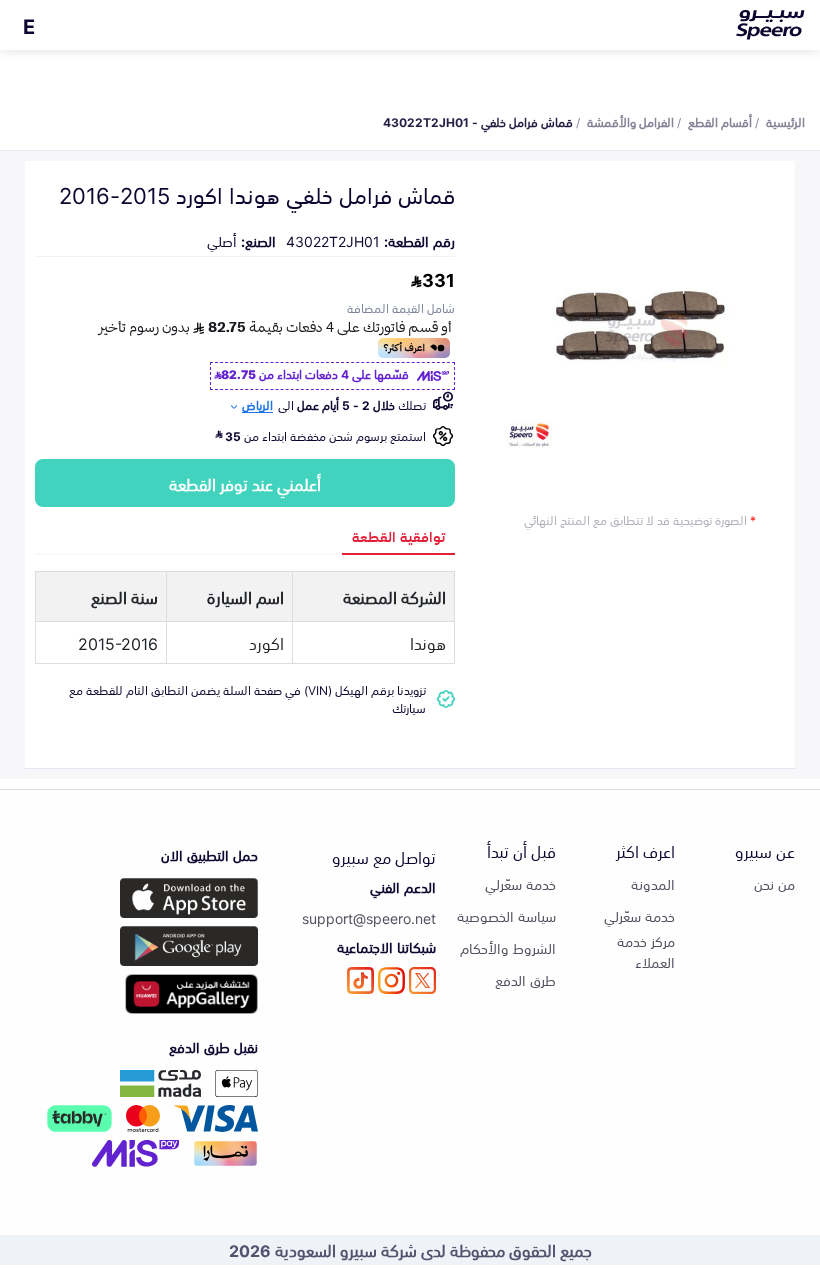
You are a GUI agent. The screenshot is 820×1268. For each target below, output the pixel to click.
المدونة (653, 883)
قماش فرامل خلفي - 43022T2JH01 (478, 121)
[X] (422, 980)
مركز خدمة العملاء (646, 951)
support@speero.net (369, 917)
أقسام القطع (720, 121)
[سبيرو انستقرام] (391, 980)
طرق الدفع (525, 979)
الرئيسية (785, 121)
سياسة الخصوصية (506, 915)
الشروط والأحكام (508, 947)
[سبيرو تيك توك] (360, 980)
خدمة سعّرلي (639, 915)
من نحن (774, 883)
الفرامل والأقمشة (630, 121)
